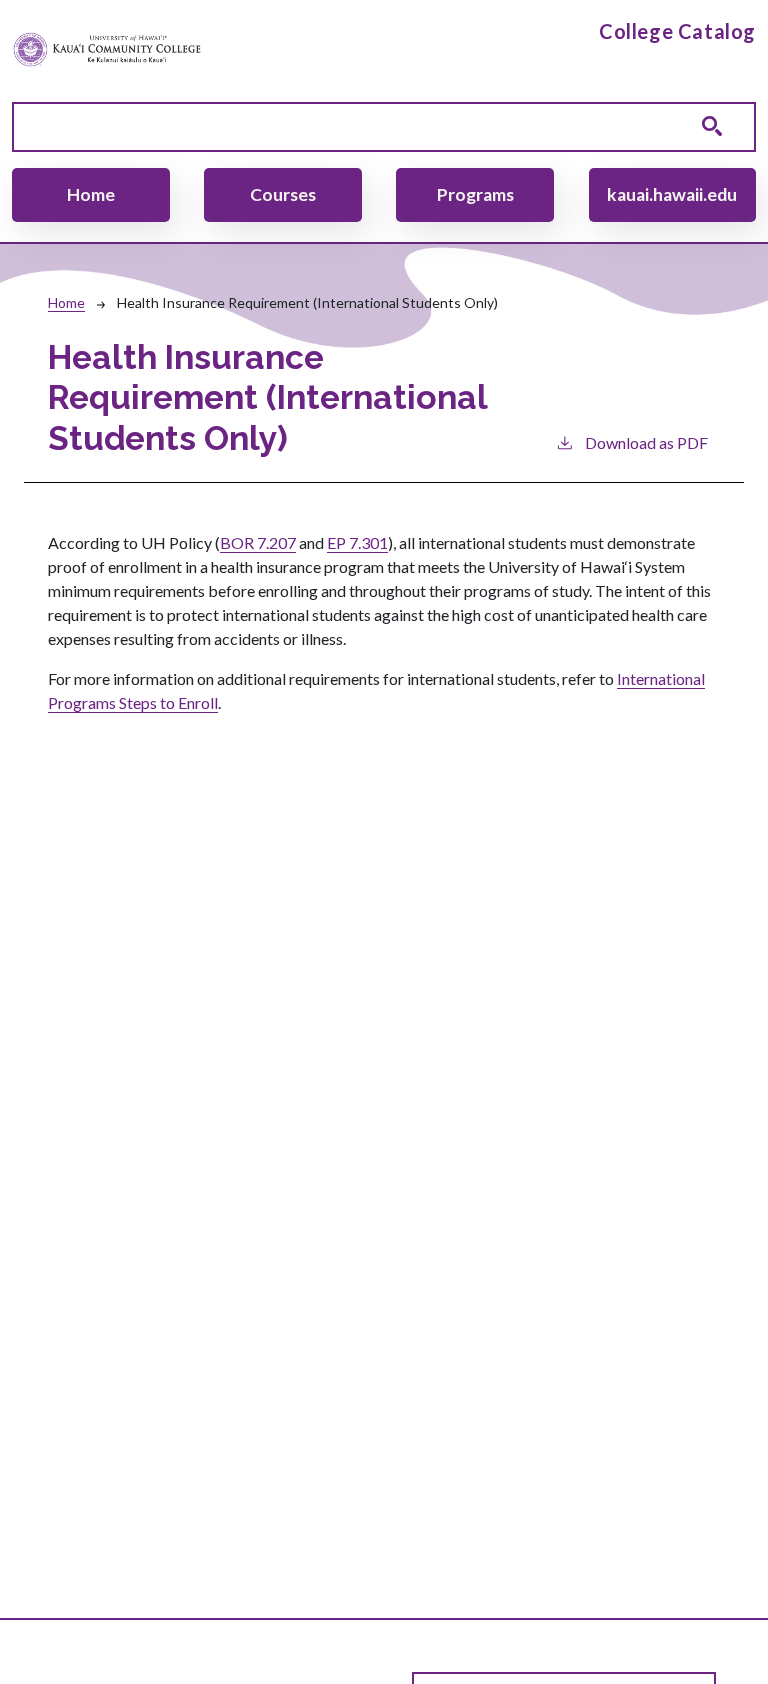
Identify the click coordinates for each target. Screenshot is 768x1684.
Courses (283, 194)
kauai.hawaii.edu (672, 194)
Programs (475, 194)
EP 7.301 (357, 542)
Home (91, 194)
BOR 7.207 (258, 542)
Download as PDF (646, 442)
